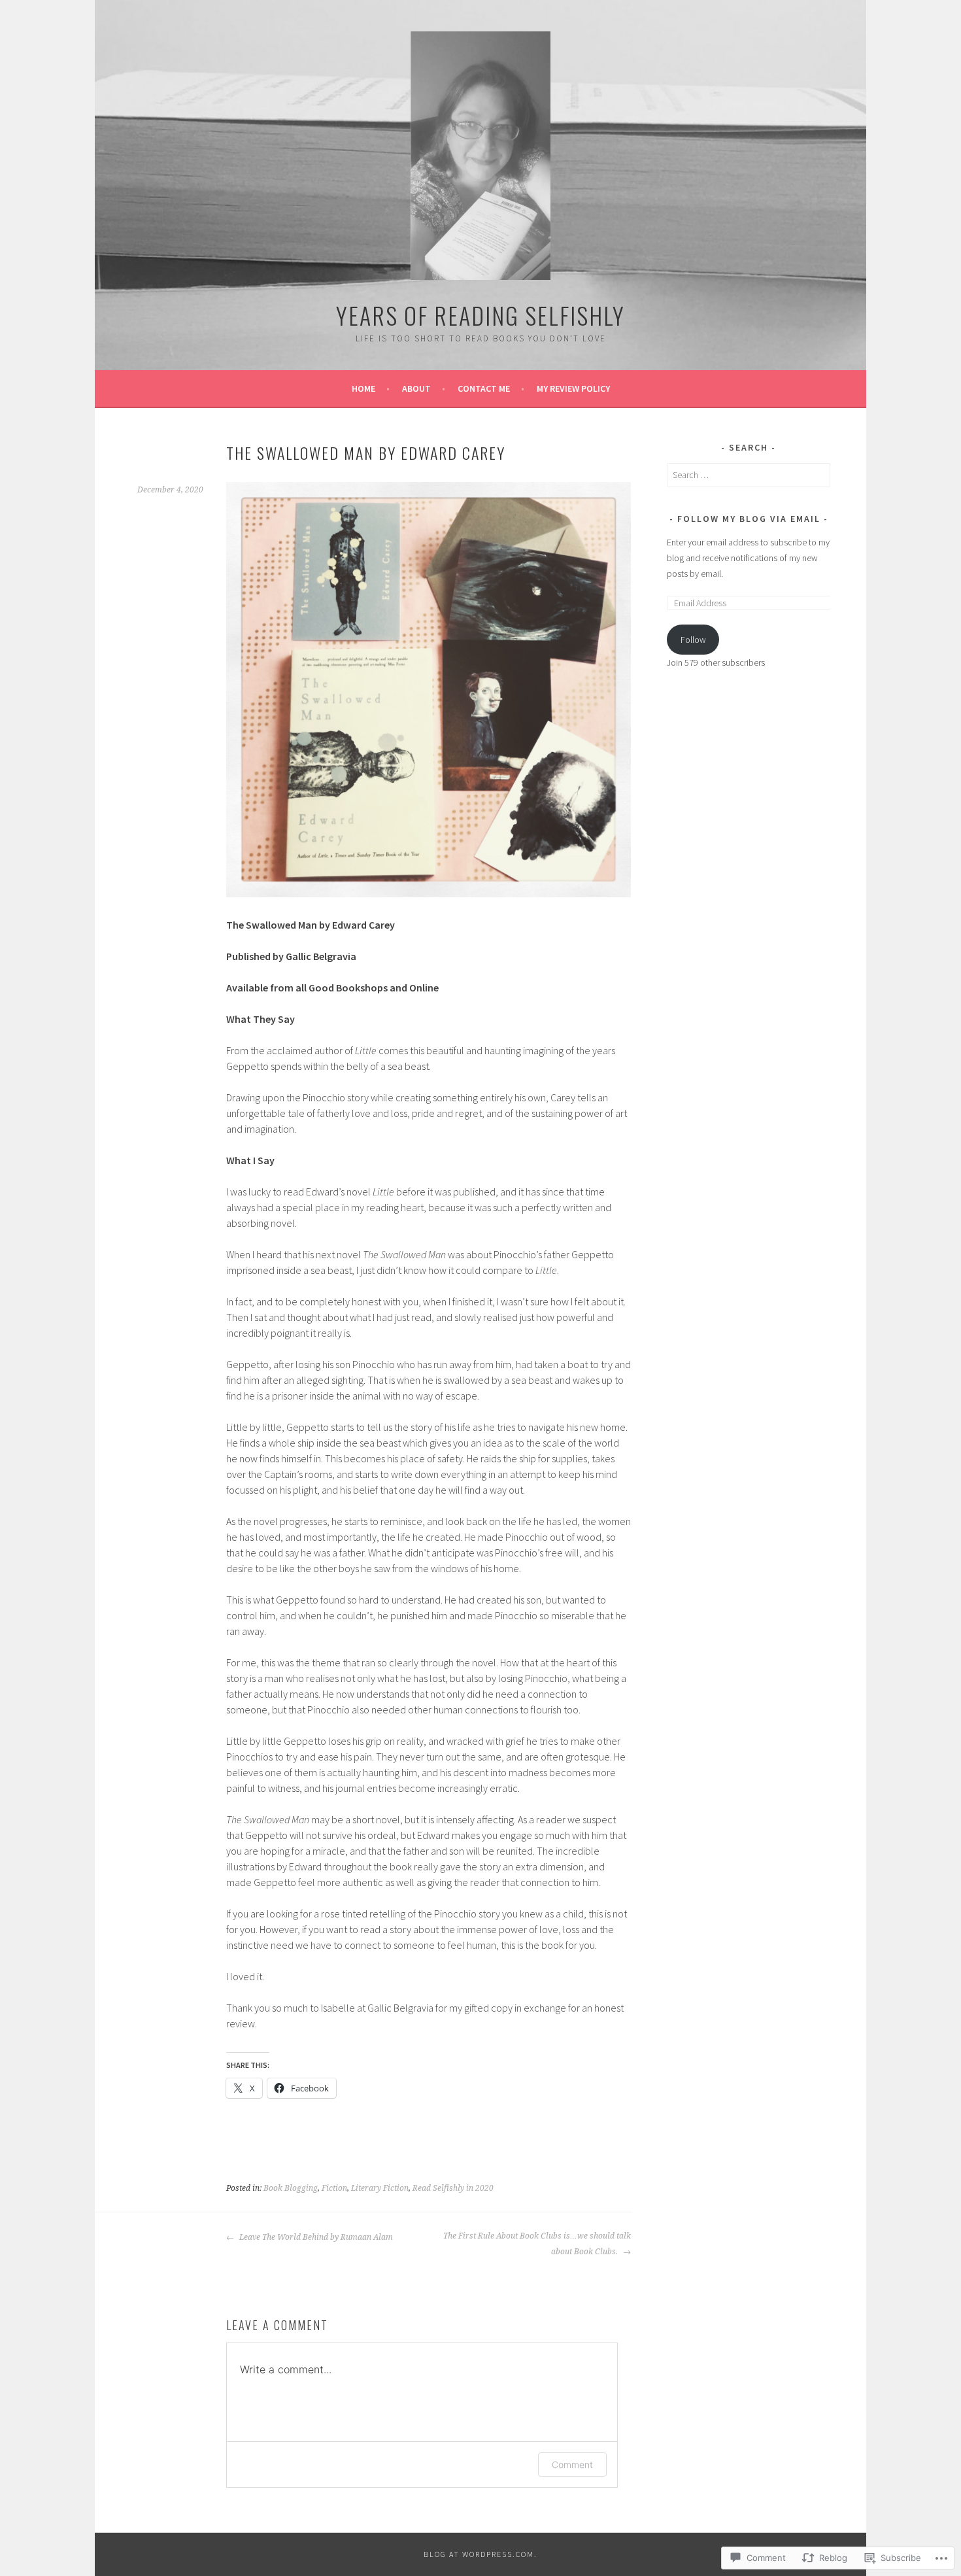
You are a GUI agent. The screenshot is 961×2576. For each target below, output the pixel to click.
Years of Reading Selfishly (480, 315)
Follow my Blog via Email (749, 519)
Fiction (334, 2188)
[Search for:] (749, 475)
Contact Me (484, 388)
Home (363, 388)
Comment (572, 2464)
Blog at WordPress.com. (480, 2554)
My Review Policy (573, 388)
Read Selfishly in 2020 (453, 2188)
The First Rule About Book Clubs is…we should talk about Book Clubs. (537, 2244)
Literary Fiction (380, 2188)
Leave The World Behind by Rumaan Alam (315, 2237)
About (416, 388)
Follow (693, 640)
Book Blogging (291, 2188)
